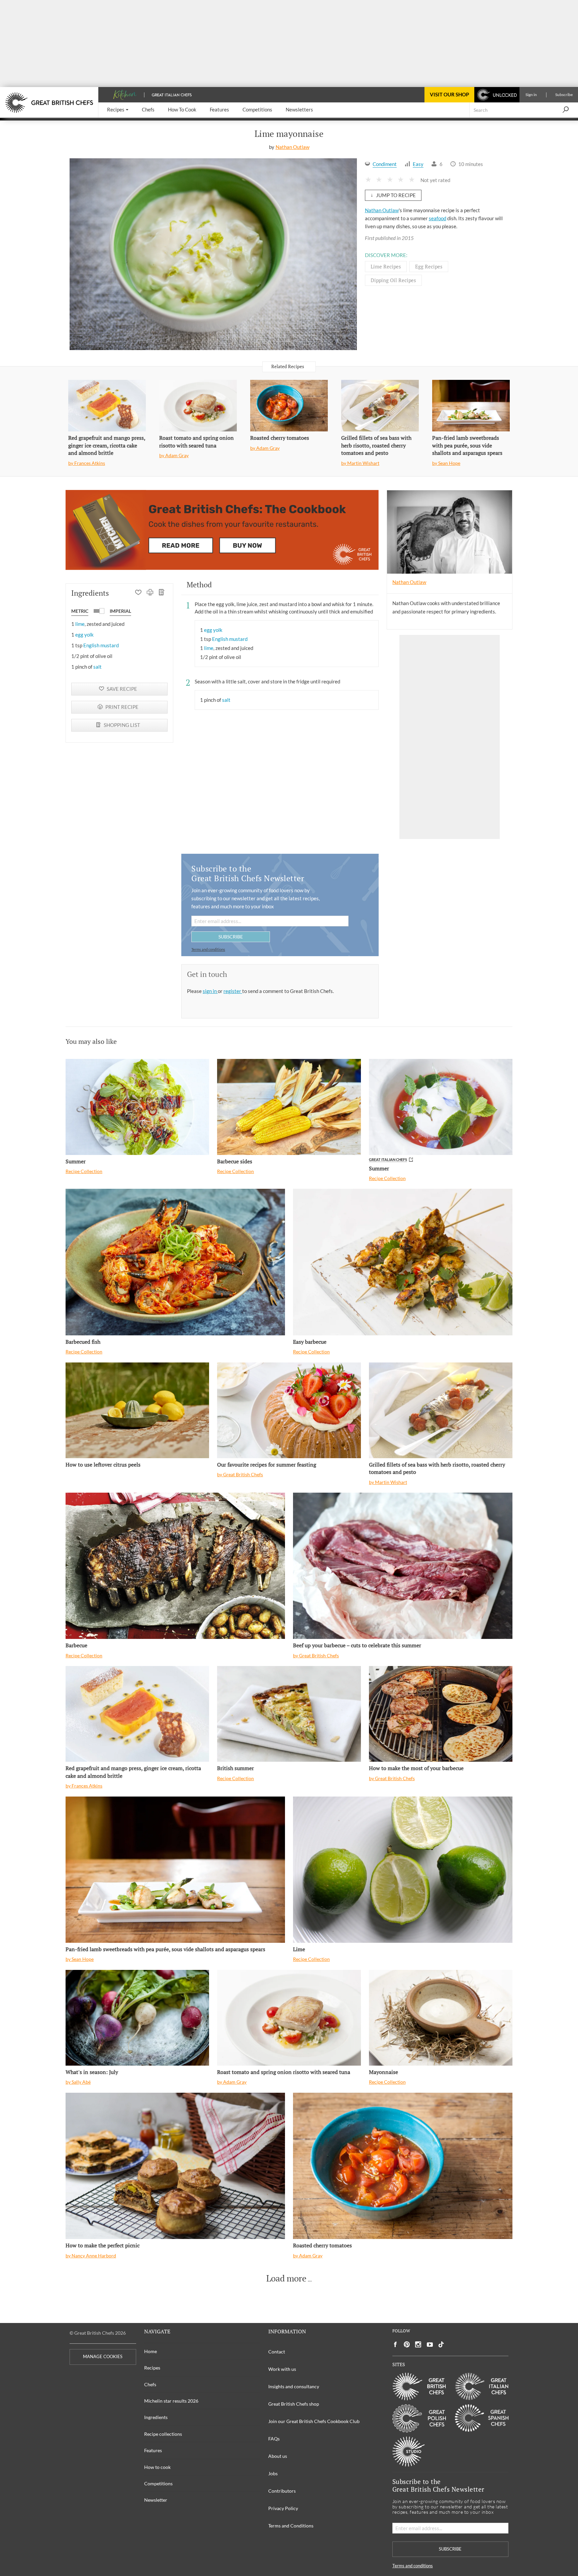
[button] (118, 110)
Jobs (273, 2473)
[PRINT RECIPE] (150, 593)
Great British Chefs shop (294, 2404)
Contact (277, 2352)
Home (151, 2351)
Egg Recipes (429, 266)
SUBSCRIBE (231, 937)
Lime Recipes (386, 266)
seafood (438, 218)
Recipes (152, 2368)
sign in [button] (210, 991)
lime (80, 624)
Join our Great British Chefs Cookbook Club (314, 2421)
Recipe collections (163, 2434)
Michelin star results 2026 (171, 2401)
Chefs (150, 2384)
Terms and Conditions (291, 2526)
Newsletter (156, 2500)
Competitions (158, 2483)
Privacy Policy (283, 2508)
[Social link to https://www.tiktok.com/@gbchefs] (441, 2345)
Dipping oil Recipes (393, 280)
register (233, 991)
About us (278, 2456)
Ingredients (156, 2417)
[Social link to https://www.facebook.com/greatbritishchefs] (395, 2345)
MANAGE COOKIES (103, 2357)
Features (153, 2450)
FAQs (274, 2439)
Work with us (282, 2369)
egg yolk (84, 635)
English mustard (101, 645)
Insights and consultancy (294, 2386)
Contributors (282, 2491)
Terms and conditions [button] (208, 949)
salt (98, 667)
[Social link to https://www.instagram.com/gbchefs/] (418, 2345)
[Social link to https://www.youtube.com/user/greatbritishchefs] (430, 2345)
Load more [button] (286, 2278)
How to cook (157, 2467)
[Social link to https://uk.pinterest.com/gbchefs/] (407, 2345)
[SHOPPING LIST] (162, 593)
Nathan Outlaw (293, 147)
